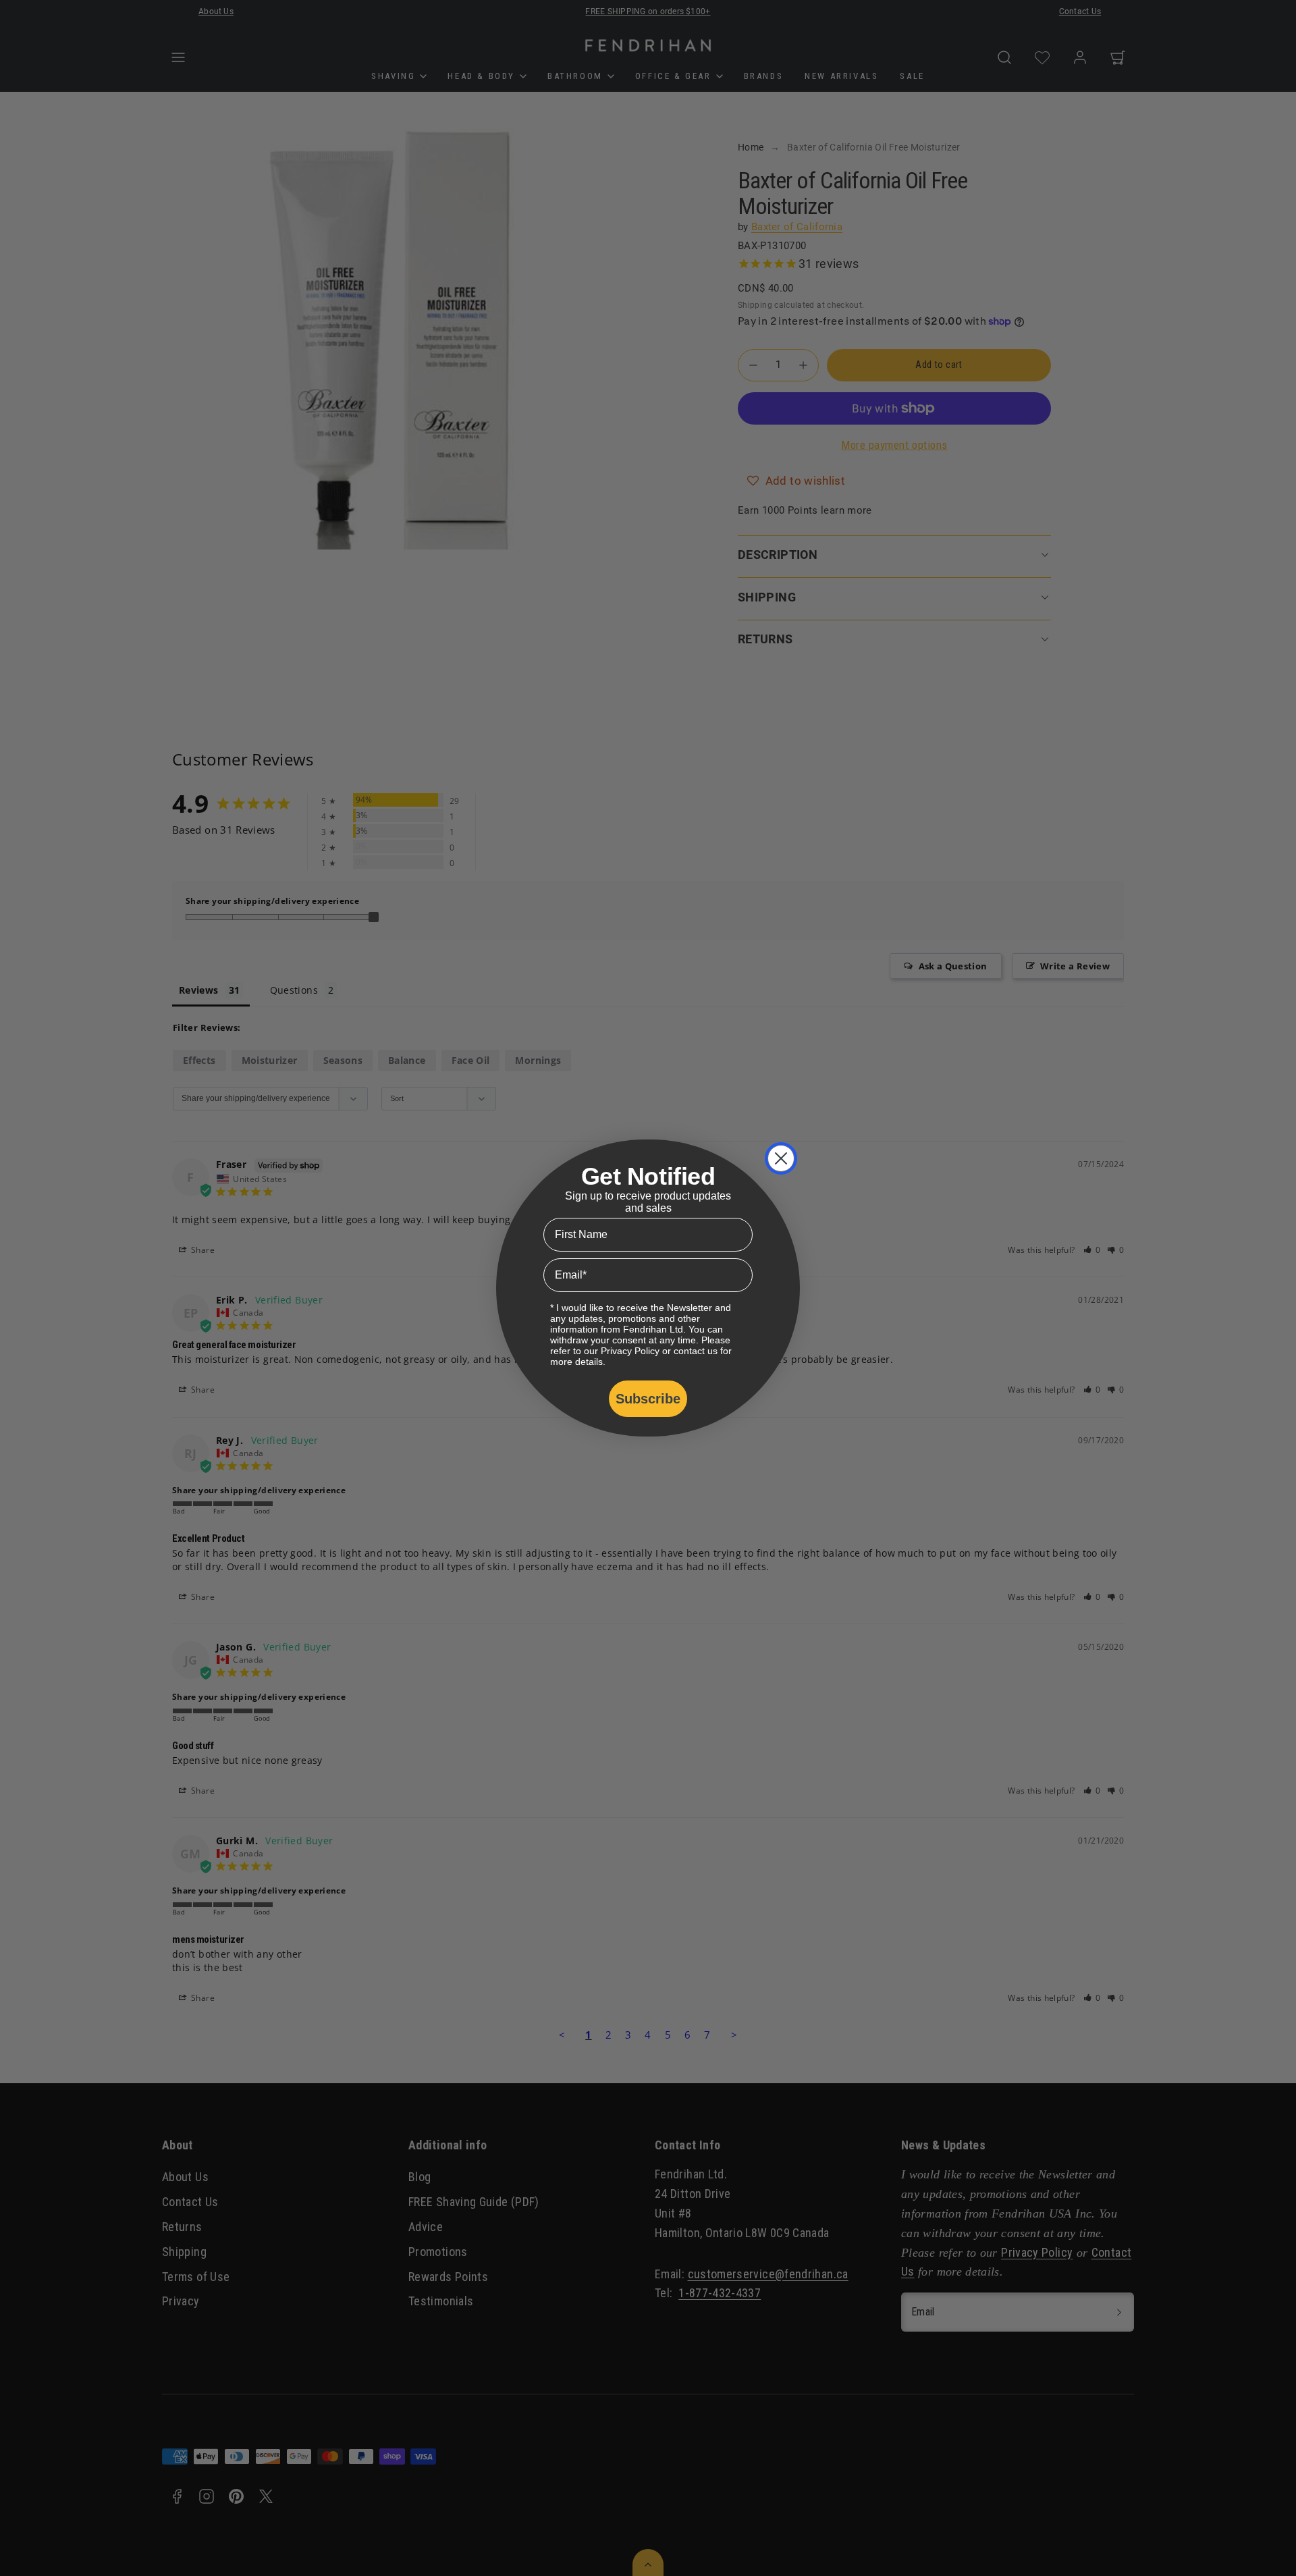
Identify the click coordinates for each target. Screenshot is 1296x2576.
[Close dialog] (781, 1158)
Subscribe (648, 1399)
